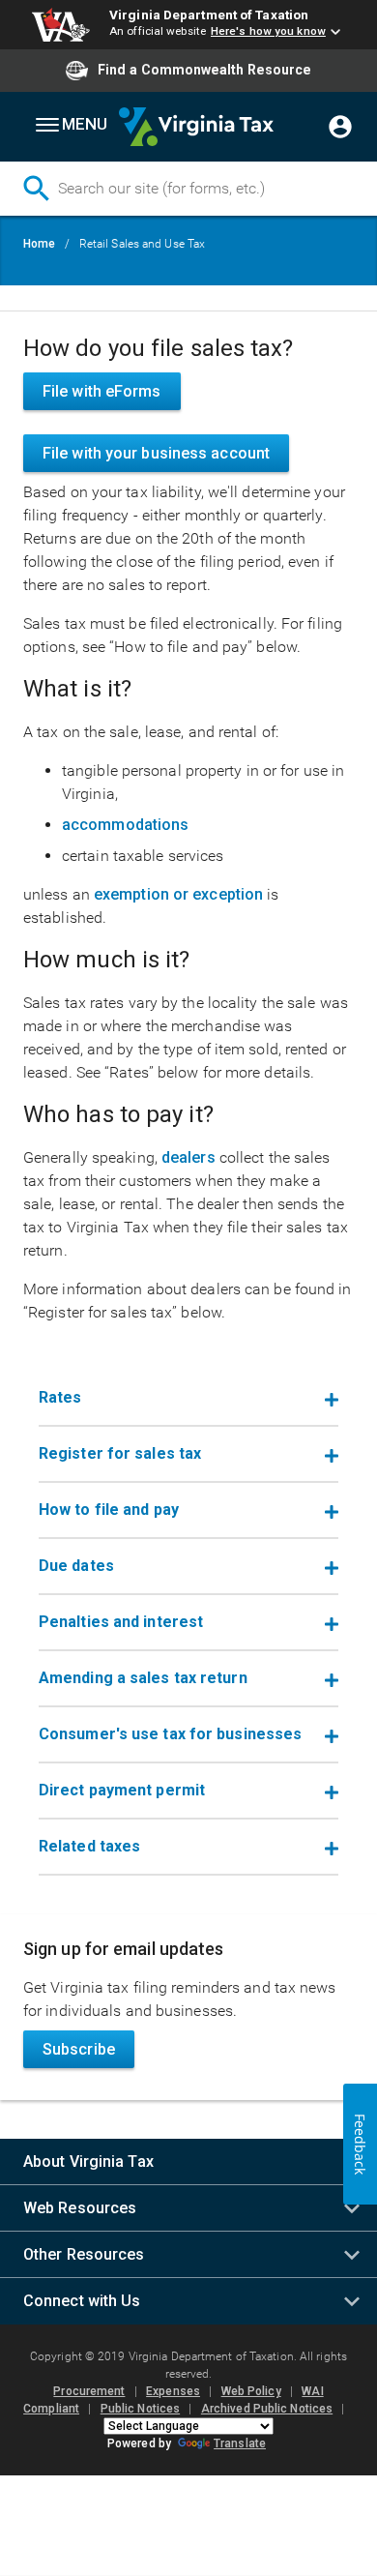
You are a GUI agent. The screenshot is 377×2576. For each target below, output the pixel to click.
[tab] (188, 1399)
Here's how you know (268, 31)
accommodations (125, 825)
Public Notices (140, 2409)
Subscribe (79, 2049)
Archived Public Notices (267, 2409)
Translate (240, 2443)
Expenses (173, 2391)
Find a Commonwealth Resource (204, 70)
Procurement (89, 2391)
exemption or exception (178, 894)
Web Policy (251, 2391)
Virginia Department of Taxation (209, 15)
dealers (188, 1157)
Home (39, 244)
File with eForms (102, 391)
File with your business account (156, 453)
